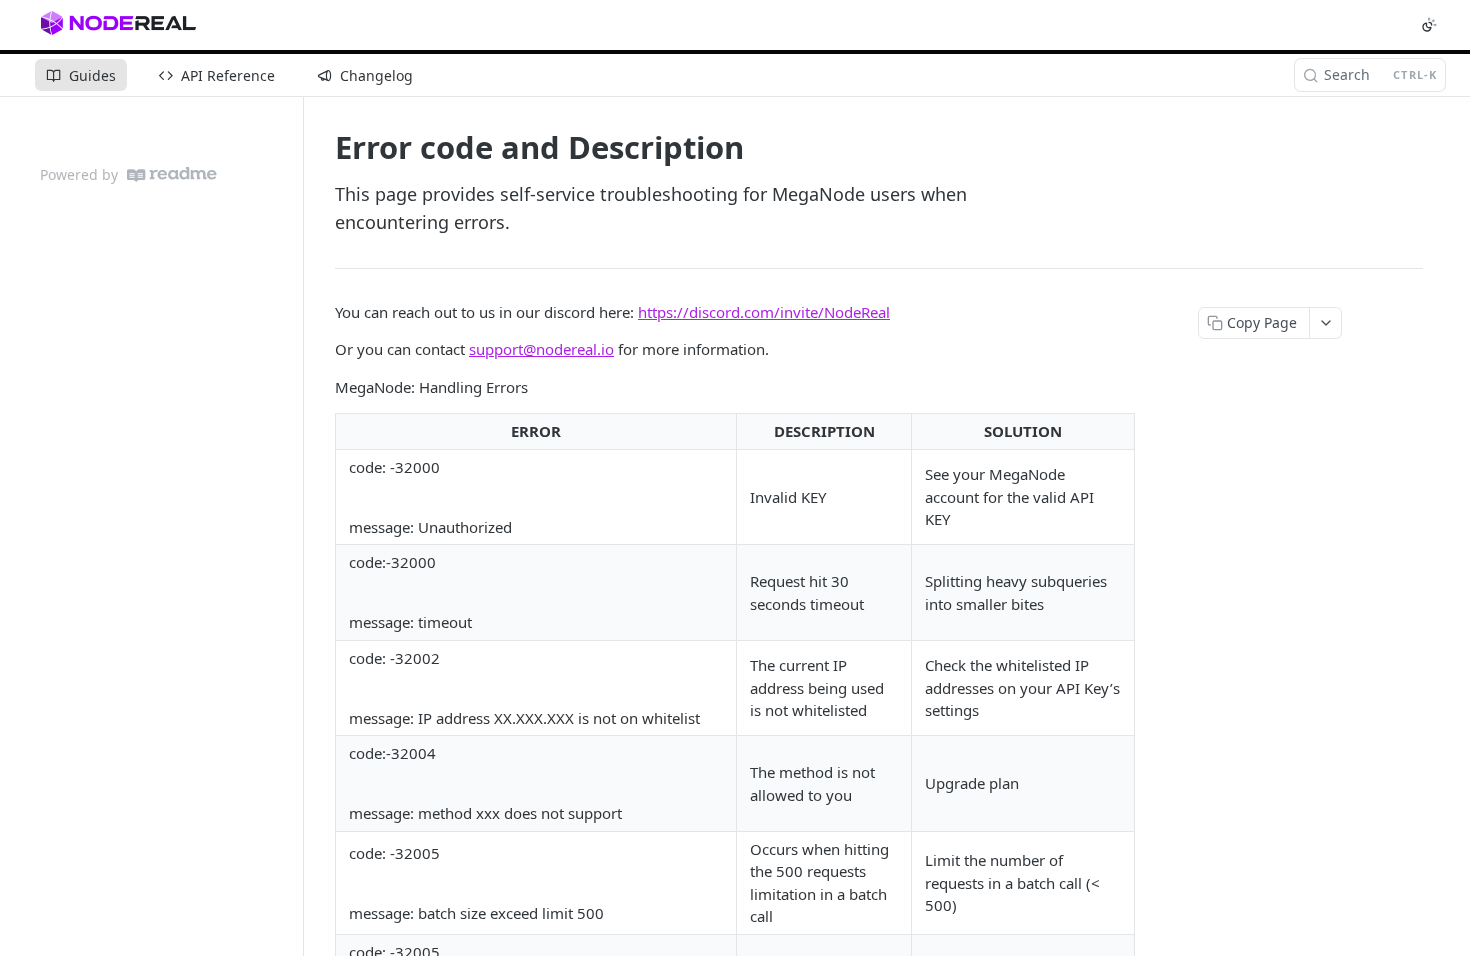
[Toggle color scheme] (1429, 25)
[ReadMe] (172, 174)
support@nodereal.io (541, 349)
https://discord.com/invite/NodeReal (764, 312)
